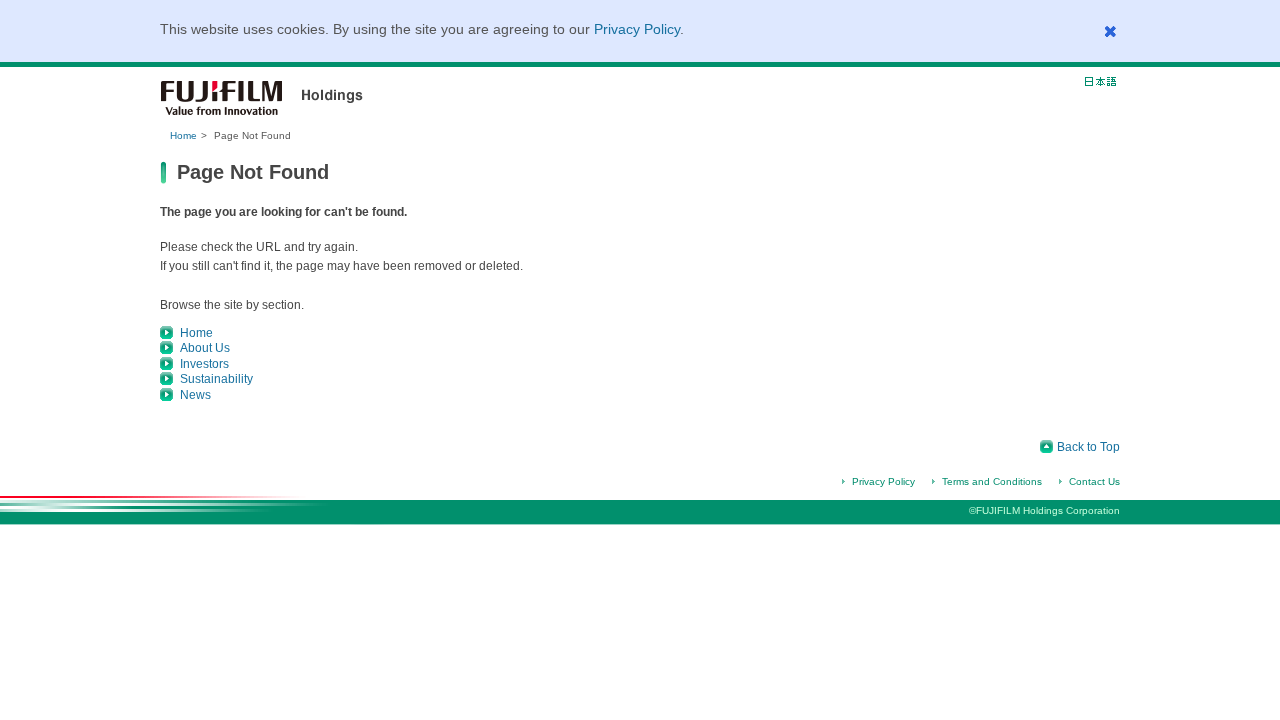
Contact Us (1094, 481)
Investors (204, 364)
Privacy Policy (637, 29)
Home (183, 135)
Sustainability (216, 379)
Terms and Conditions (992, 481)
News (195, 395)
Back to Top (1088, 447)
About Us (205, 348)
